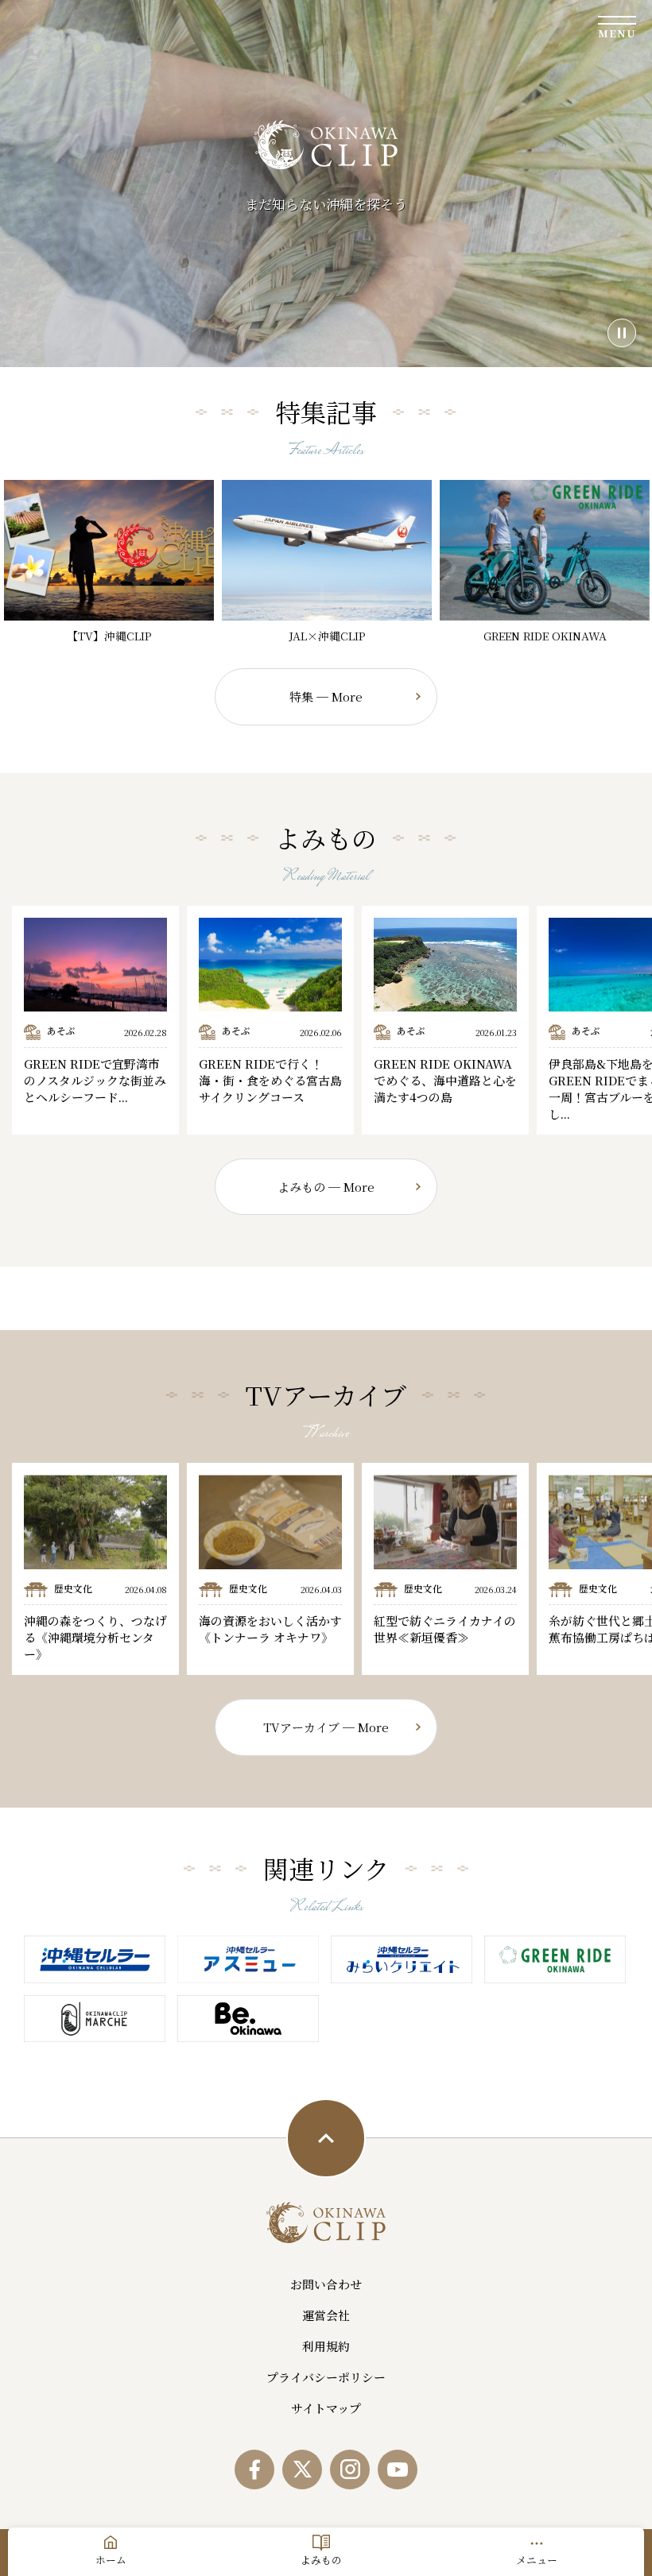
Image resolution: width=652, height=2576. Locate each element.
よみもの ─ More (326, 1187)
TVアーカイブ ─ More (326, 1727)
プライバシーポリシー (326, 2377)
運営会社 (326, 2315)
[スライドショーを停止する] (622, 333)
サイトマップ (326, 2408)
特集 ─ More (326, 696)
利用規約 (326, 2346)
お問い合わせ (326, 2284)
